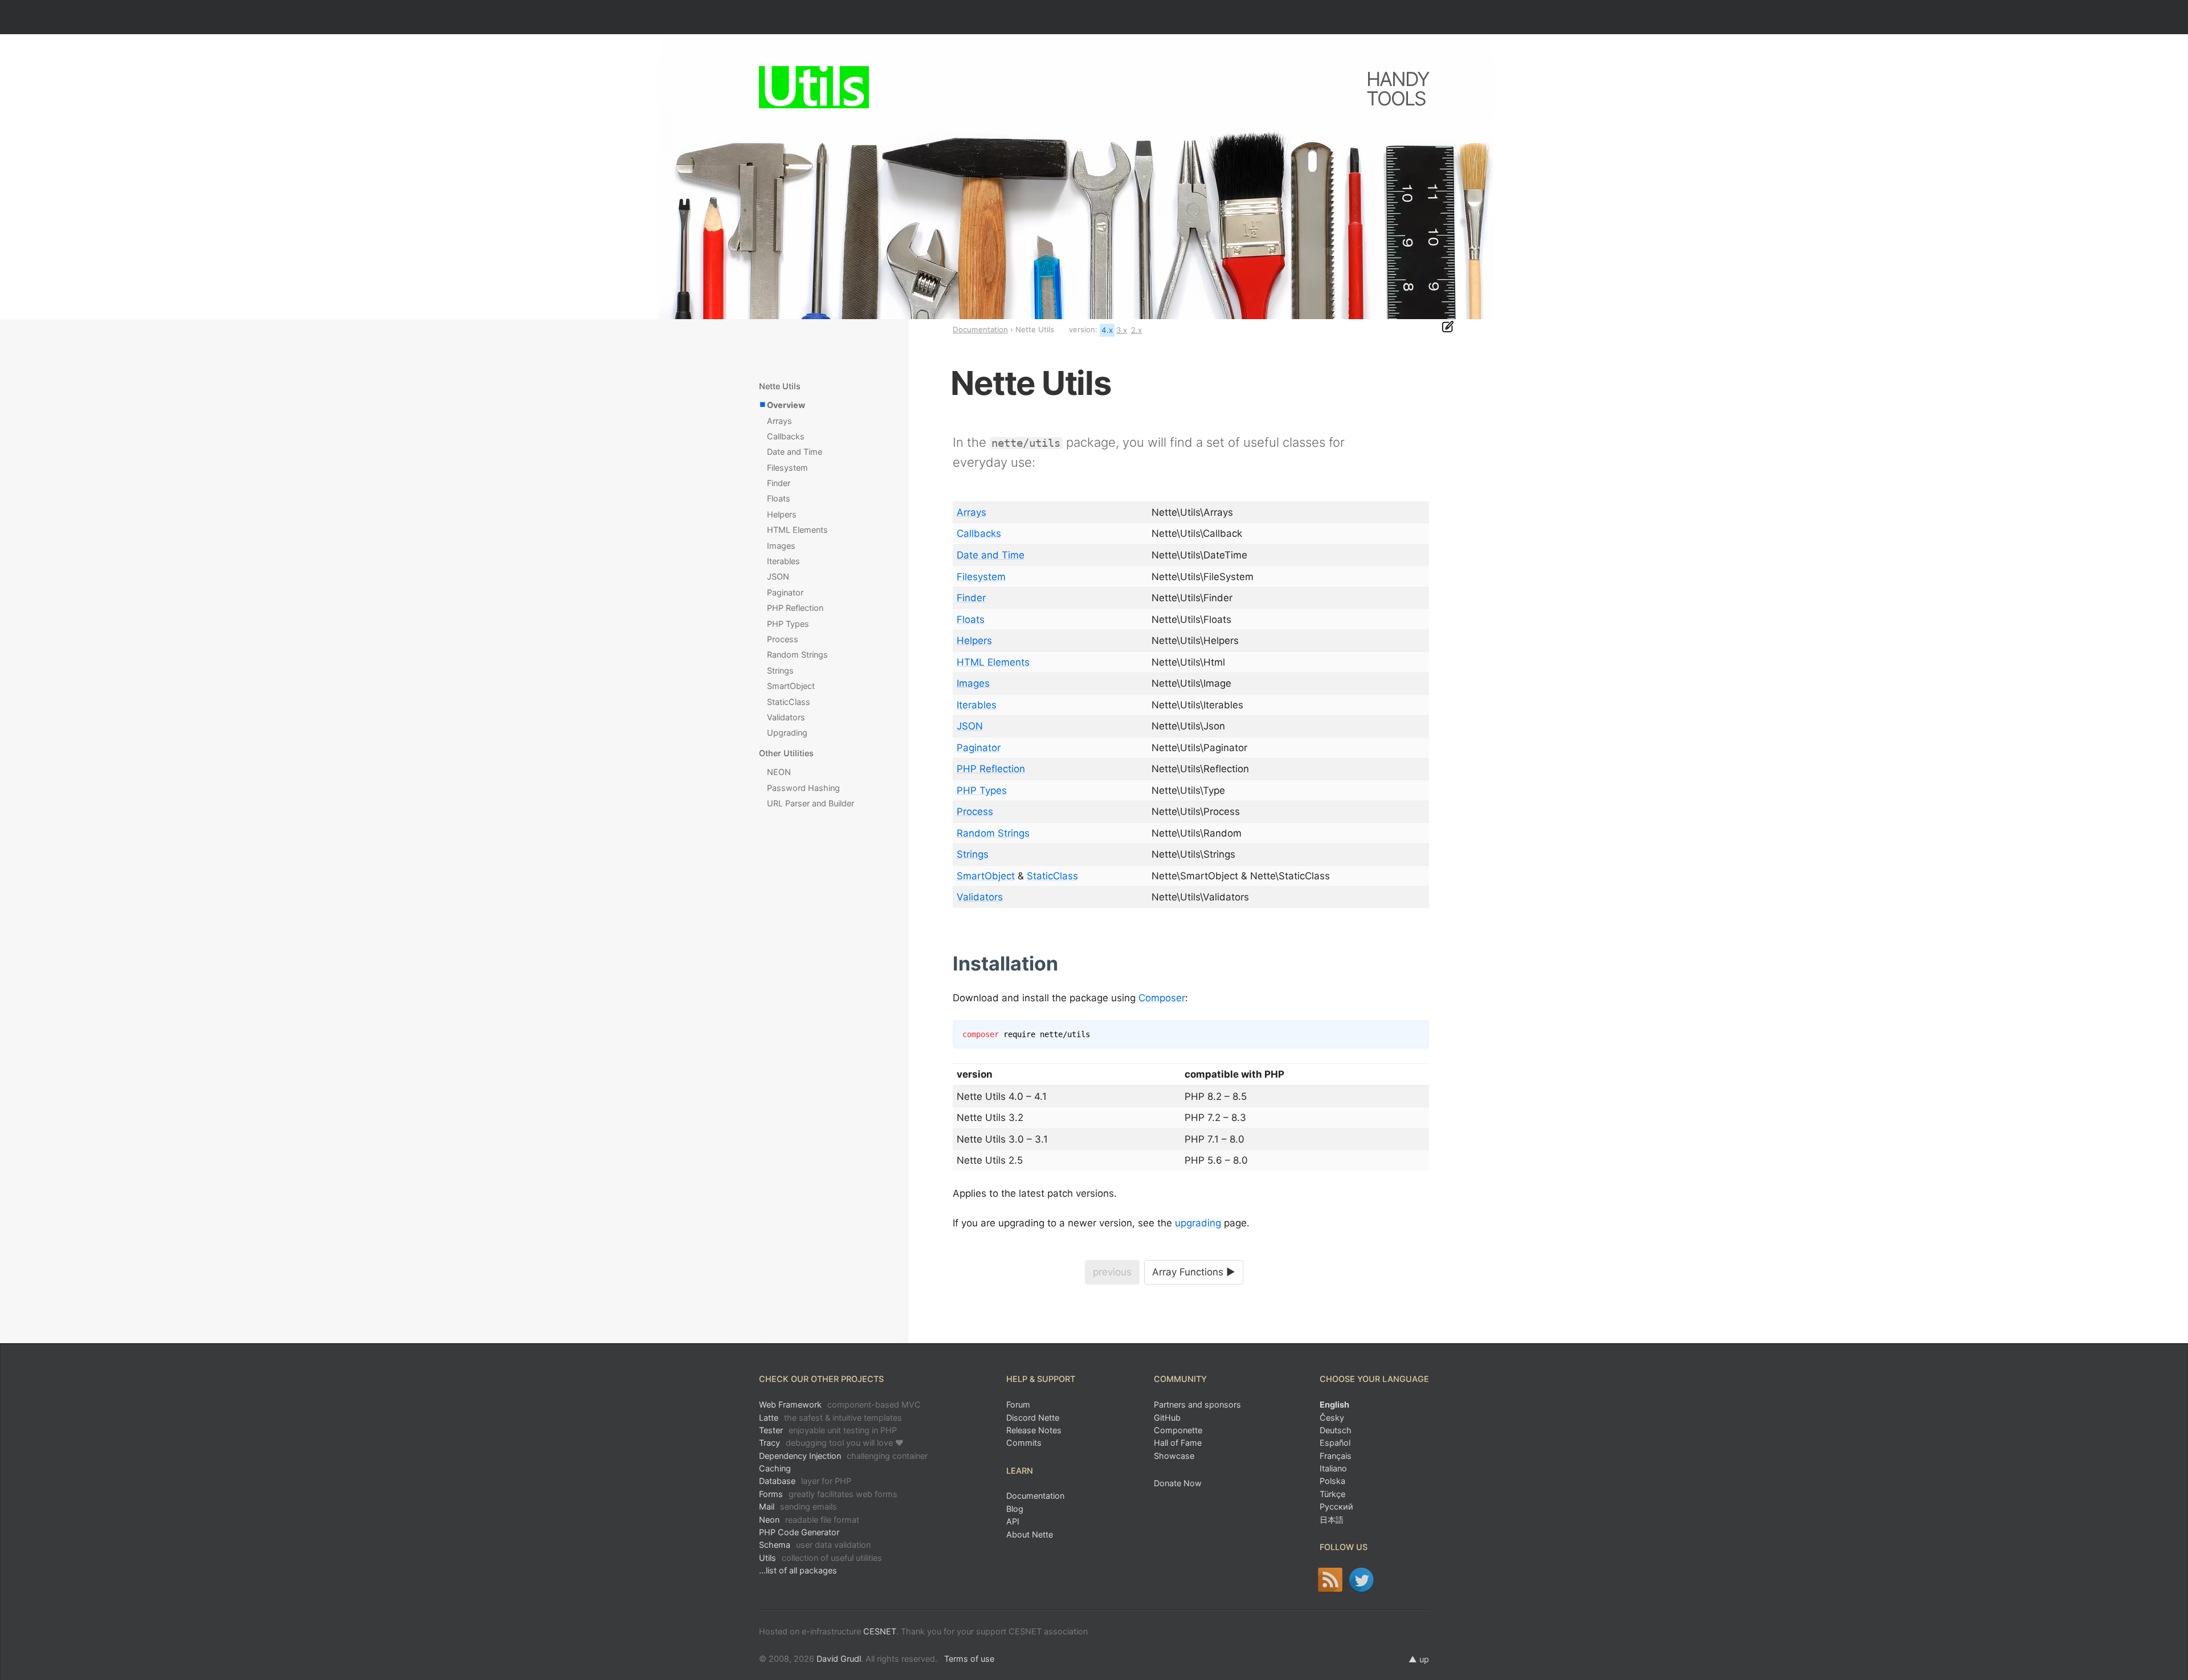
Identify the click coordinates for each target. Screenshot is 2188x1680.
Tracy (831, 1443)
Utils (820, 1558)
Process (975, 812)
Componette (1178, 1430)
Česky (1332, 1418)
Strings (973, 854)
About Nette (1030, 1534)
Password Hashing (803, 788)
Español (1335, 1443)
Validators (980, 897)
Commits (1024, 1443)
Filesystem (981, 577)
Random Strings (993, 833)
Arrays (971, 512)
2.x (1136, 330)
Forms (828, 1494)
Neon (809, 1520)
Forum (1018, 1404)
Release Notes (1034, 1430)
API (1013, 1521)
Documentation (980, 329)
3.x (1122, 330)
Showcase (1174, 1456)
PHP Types (982, 790)
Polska (1332, 1481)
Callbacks (979, 533)
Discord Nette (1033, 1418)
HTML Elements (993, 662)
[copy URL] (1062, 964)
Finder (971, 598)
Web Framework (840, 1404)
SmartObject (986, 876)
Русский (1336, 1506)
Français (1336, 1456)
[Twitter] (1362, 1580)
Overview (786, 405)
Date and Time (991, 555)
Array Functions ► (1194, 1272)
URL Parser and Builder (811, 803)
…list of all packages (798, 1570)
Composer (1162, 998)
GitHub (1167, 1418)
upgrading (1198, 1223)
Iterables (977, 705)
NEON (779, 772)
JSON (970, 726)
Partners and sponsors (1197, 1404)
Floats (971, 619)
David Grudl (839, 1659)
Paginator (979, 748)
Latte (830, 1418)
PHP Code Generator (799, 1532)
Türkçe (1332, 1494)
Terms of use (969, 1659)
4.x (1107, 330)
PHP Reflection (991, 769)
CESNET (880, 1631)
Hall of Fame (1178, 1443)
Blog (1015, 1509)
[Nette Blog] (1330, 1580)
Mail (798, 1506)
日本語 (1332, 1520)
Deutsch (1336, 1430)
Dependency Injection (843, 1456)
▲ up (1419, 1659)
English (1334, 1404)
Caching (775, 1468)
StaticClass (1052, 876)
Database (805, 1481)
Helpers (974, 641)
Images (973, 683)
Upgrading (787, 733)
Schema (815, 1545)
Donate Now (1178, 1483)
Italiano (1333, 1468)
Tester (828, 1430)
